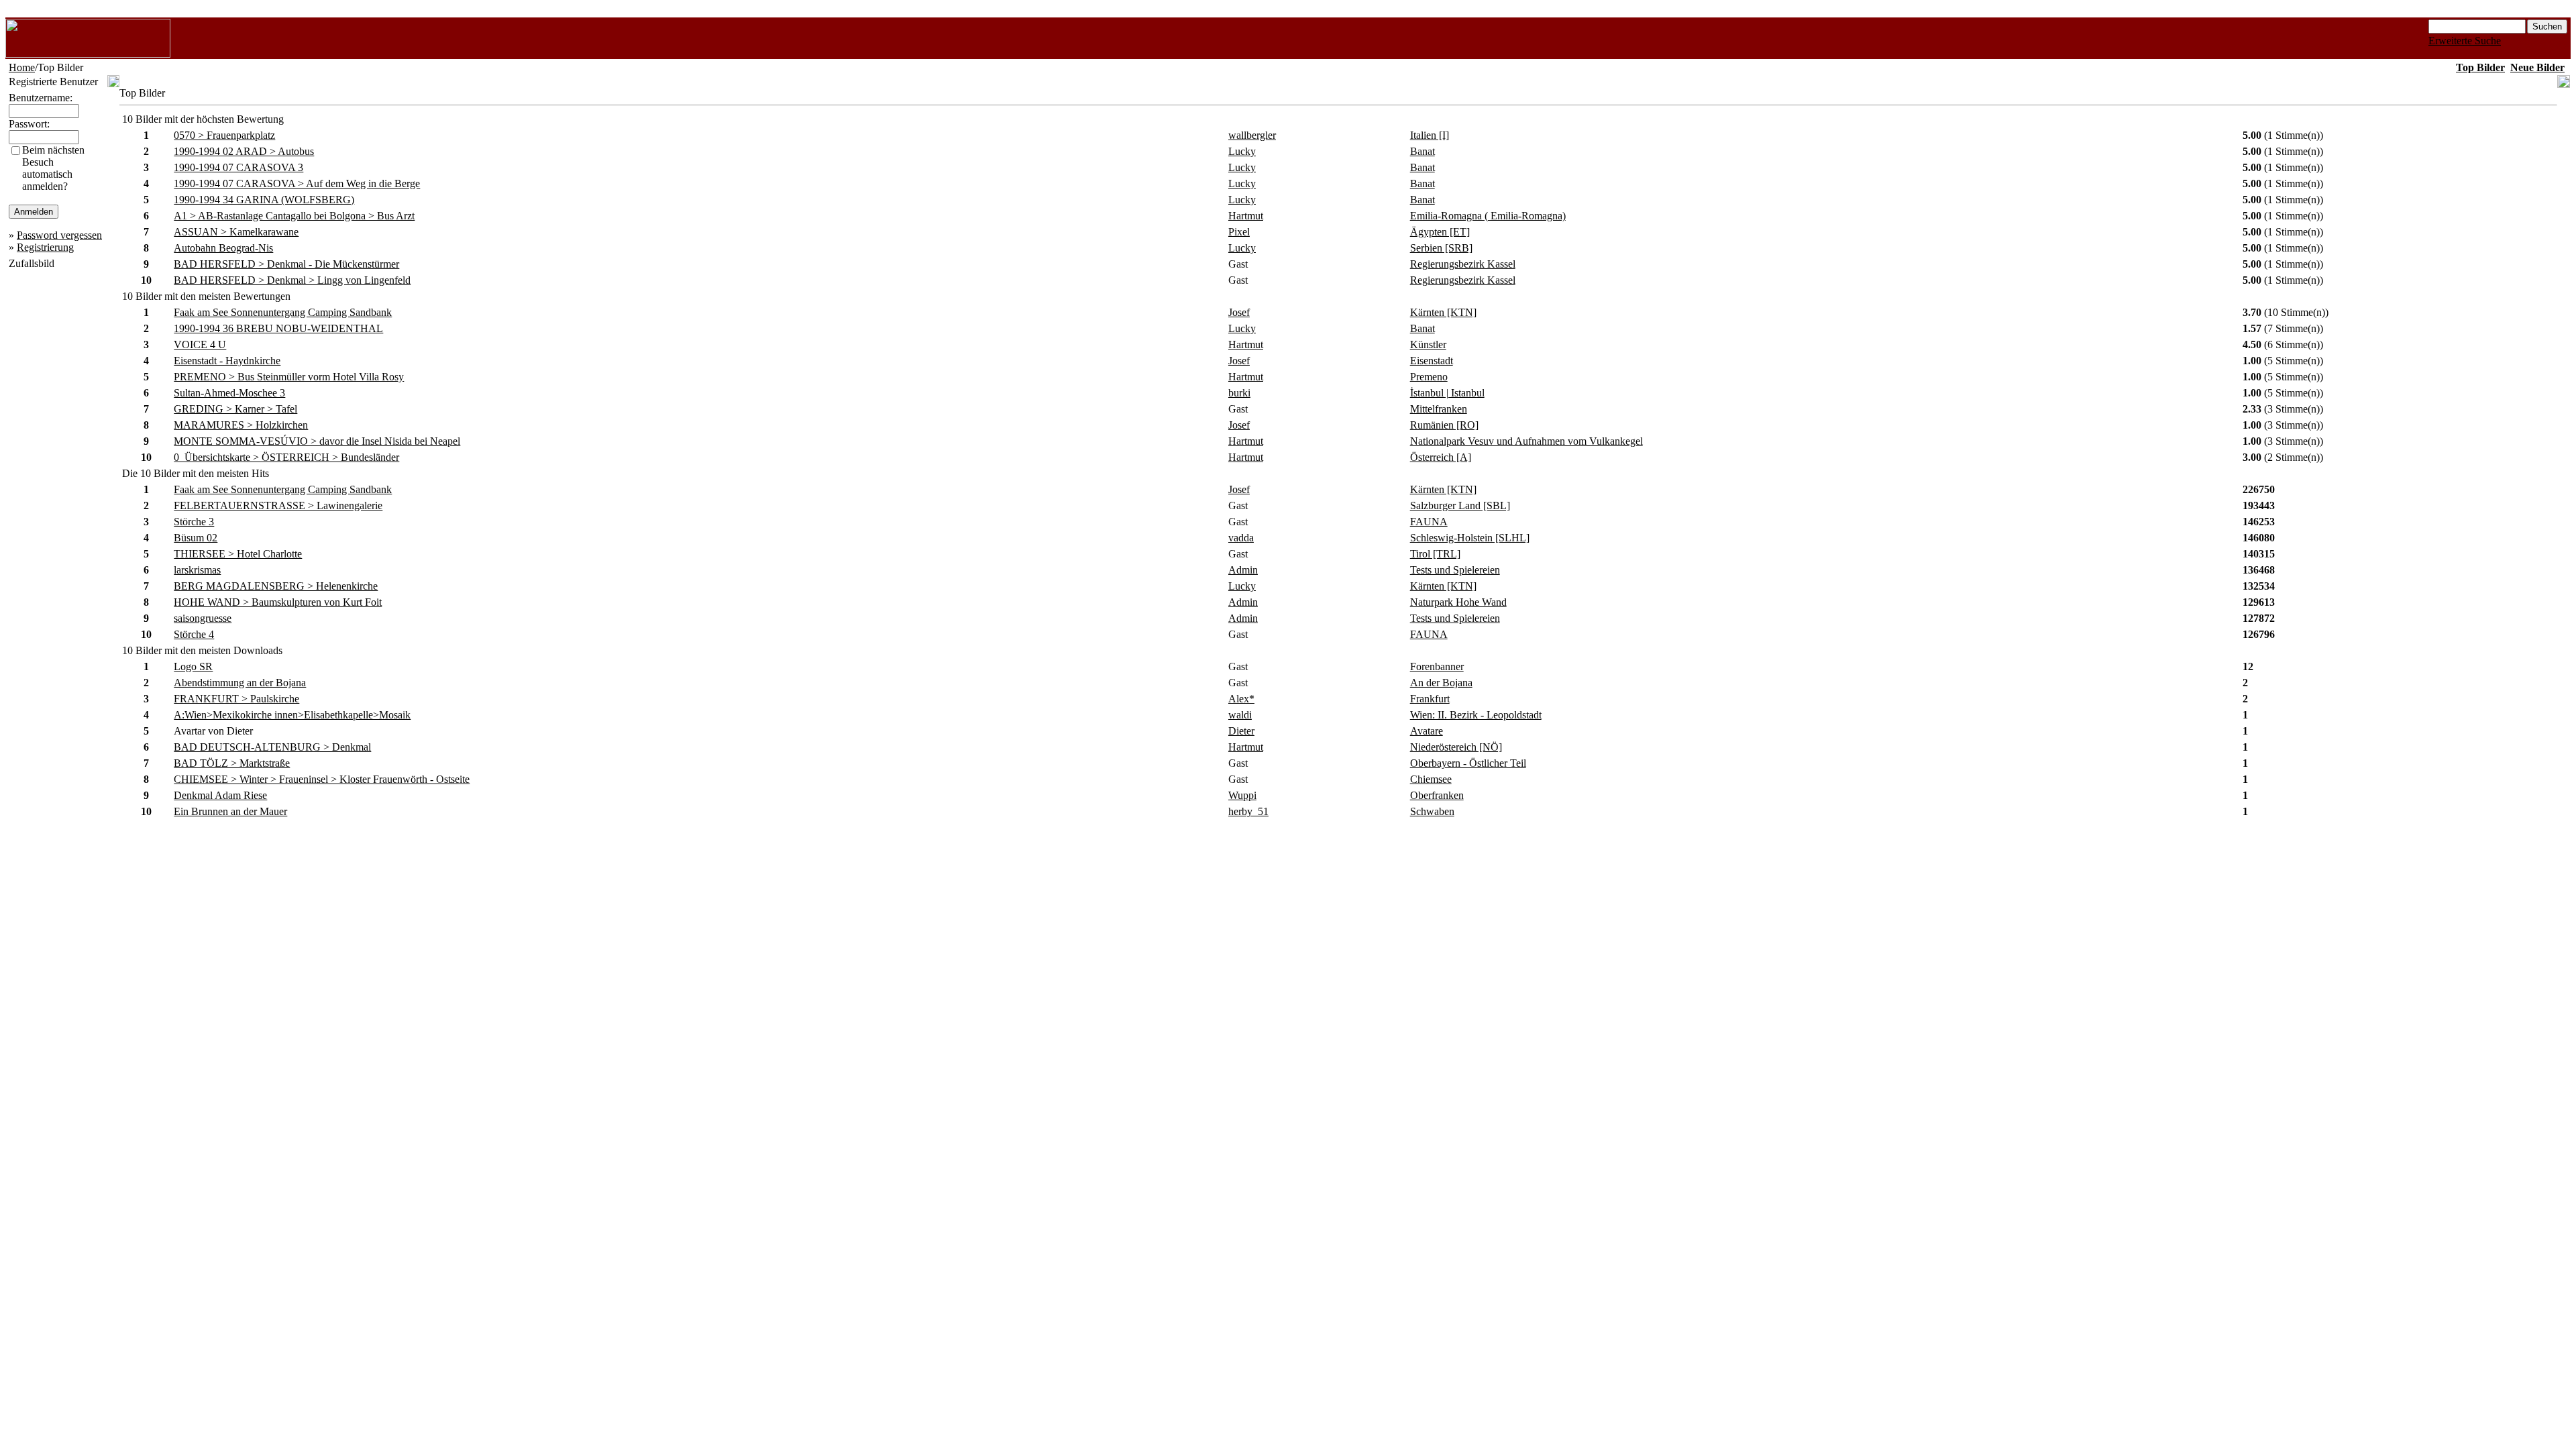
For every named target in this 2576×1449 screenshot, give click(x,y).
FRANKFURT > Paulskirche (236, 699)
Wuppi (1242, 795)
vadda (1241, 538)
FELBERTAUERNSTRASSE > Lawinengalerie (278, 505)
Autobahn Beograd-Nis (223, 248)
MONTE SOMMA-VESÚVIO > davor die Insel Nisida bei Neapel (317, 441)
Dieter (1241, 731)
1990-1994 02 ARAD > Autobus (244, 151)
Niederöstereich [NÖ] (1456, 747)
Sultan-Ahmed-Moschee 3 (229, 393)
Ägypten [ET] (1440, 232)
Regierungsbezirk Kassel (1463, 264)
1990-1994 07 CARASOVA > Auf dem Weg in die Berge (297, 183)
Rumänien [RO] (1444, 425)
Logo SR (193, 666)
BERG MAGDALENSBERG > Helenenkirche (276, 586)
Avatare (1427, 731)
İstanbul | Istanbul (1447, 393)
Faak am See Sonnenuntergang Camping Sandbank (283, 312)
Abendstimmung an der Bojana (240, 683)
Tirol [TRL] (1435, 554)
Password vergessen (59, 235)
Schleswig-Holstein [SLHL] (1470, 538)
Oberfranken (1437, 795)
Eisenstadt (1432, 361)
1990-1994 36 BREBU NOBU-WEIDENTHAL (278, 328)
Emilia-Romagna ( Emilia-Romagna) (1488, 216)
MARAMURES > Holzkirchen (241, 425)
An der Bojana (1441, 683)
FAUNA (1429, 522)
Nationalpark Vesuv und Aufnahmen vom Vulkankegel (1526, 441)
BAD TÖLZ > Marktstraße (232, 763)
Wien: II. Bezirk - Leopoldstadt (1476, 715)
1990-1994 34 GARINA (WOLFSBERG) (264, 200)
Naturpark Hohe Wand (1458, 602)
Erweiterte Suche (2465, 41)
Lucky (1242, 151)
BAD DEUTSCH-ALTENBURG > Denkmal (272, 747)
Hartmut (1246, 216)
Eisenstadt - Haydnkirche (227, 361)
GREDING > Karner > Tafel (235, 409)
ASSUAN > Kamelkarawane (236, 232)
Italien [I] (1430, 135)
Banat (1423, 151)
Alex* (1241, 699)
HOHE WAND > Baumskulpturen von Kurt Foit (278, 602)
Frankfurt (1430, 699)
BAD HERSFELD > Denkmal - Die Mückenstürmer (286, 264)
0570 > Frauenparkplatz (224, 135)
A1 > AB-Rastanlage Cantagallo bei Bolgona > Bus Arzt (294, 216)
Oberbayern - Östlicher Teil (1468, 763)
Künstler (1428, 344)
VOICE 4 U (200, 344)
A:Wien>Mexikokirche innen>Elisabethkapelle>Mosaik (292, 715)
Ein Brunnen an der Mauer (230, 811)
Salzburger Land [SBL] (1460, 505)
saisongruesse (203, 618)
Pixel (1239, 232)
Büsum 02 (196, 538)
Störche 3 (194, 522)
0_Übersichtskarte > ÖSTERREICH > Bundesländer (286, 457)
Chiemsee (1431, 779)
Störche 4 (194, 634)
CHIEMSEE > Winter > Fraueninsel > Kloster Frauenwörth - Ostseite (322, 779)
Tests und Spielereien (1455, 570)
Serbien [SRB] (1441, 248)
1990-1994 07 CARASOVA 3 (238, 167)
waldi (1240, 715)
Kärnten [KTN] (1443, 312)
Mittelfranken (1439, 409)
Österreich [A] (1441, 457)
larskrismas (197, 570)
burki (1239, 393)
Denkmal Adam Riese (220, 795)
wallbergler (1252, 135)
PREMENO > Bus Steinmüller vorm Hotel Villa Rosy (289, 377)
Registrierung (45, 247)
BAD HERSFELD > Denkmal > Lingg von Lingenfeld (292, 280)
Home (22, 67)
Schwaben (1432, 811)
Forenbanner (1437, 666)
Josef (1239, 312)
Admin (1243, 570)
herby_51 (1248, 811)
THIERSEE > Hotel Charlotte (238, 554)
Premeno (1429, 377)
